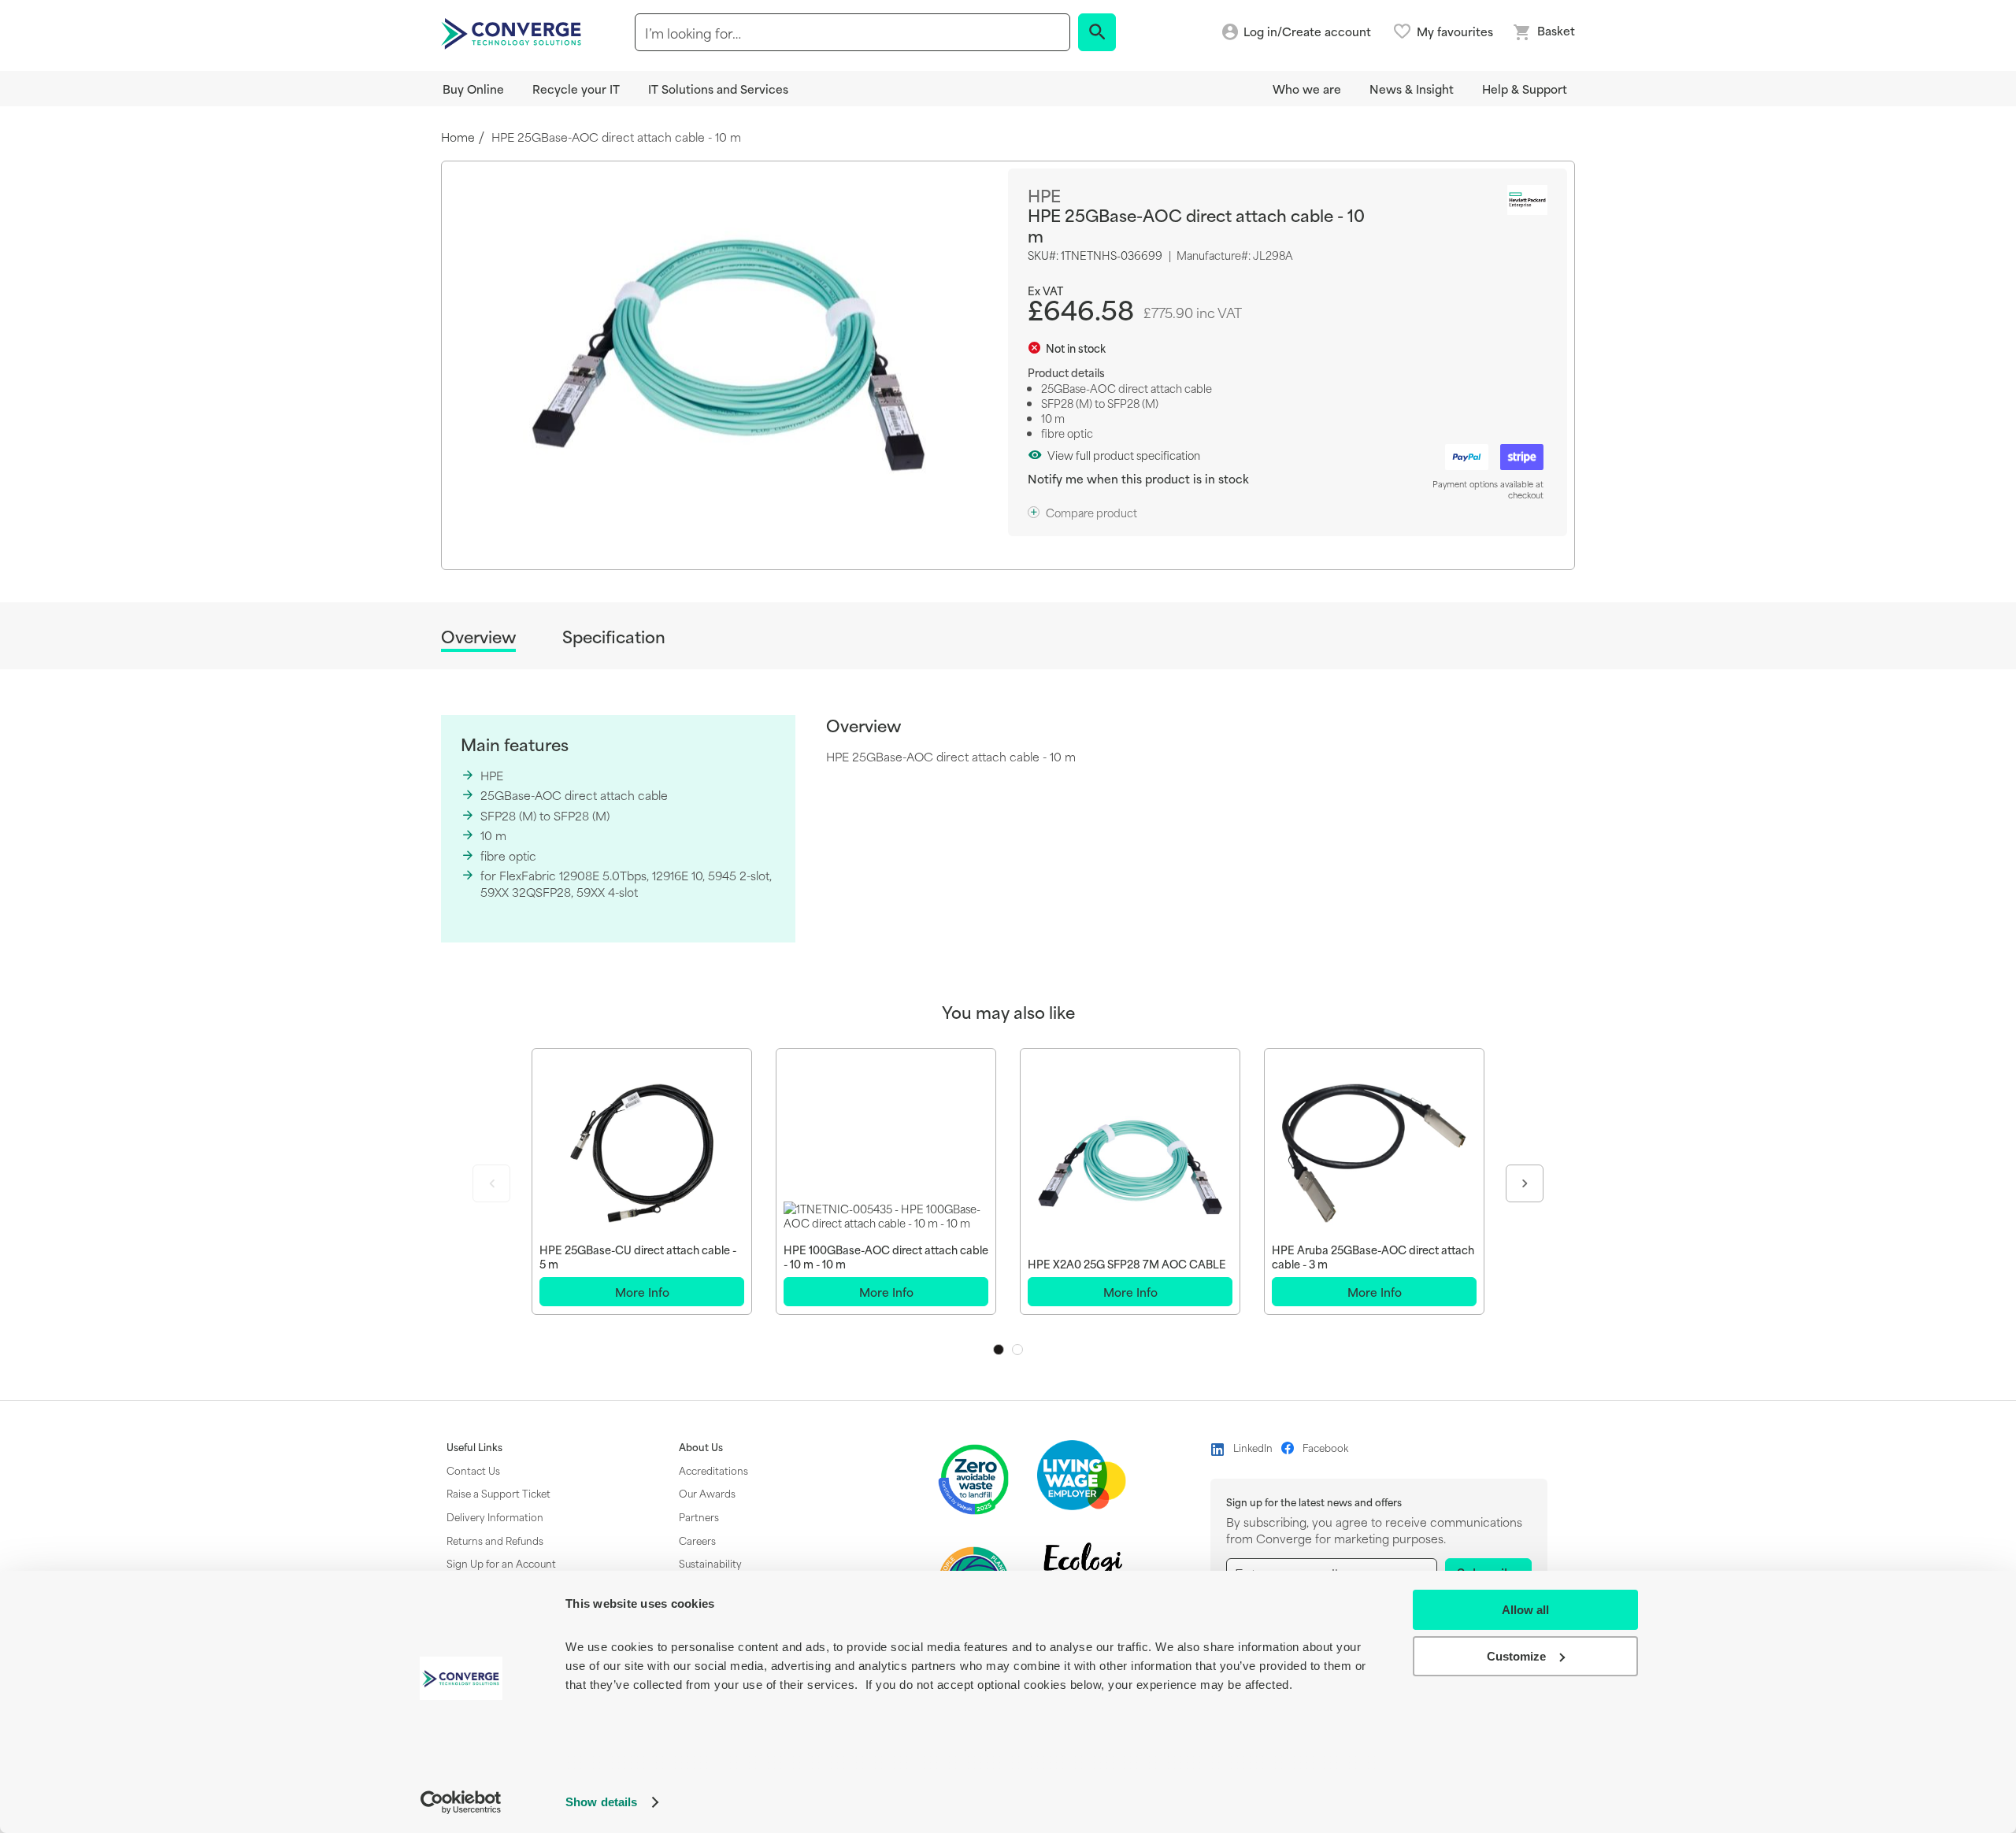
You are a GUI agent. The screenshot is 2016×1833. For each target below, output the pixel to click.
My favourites (1455, 31)
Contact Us (473, 1470)
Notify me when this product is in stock (1138, 478)
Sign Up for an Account (501, 1563)
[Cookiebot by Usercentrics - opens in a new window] (461, 1802)
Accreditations (713, 1470)
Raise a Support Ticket (498, 1493)
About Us (701, 1447)
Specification (614, 637)
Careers (697, 1540)
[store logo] (513, 32)
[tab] (478, 639)
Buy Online (473, 89)
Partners (699, 1516)
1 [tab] (999, 1350)
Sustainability (710, 1563)
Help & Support (1525, 89)
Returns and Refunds (495, 1540)
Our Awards (707, 1493)
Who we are (1307, 89)
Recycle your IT (576, 89)
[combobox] (852, 32)
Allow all (1525, 1610)
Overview (478, 637)
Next (1525, 1183)
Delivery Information (495, 1516)
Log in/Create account (1307, 32)
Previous (491, 1183)
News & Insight (1412, 89)
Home (458, 137)
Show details (601, 1802)
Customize (1516, 1656)
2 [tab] (1017, 1350)
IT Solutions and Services (718, 89)
